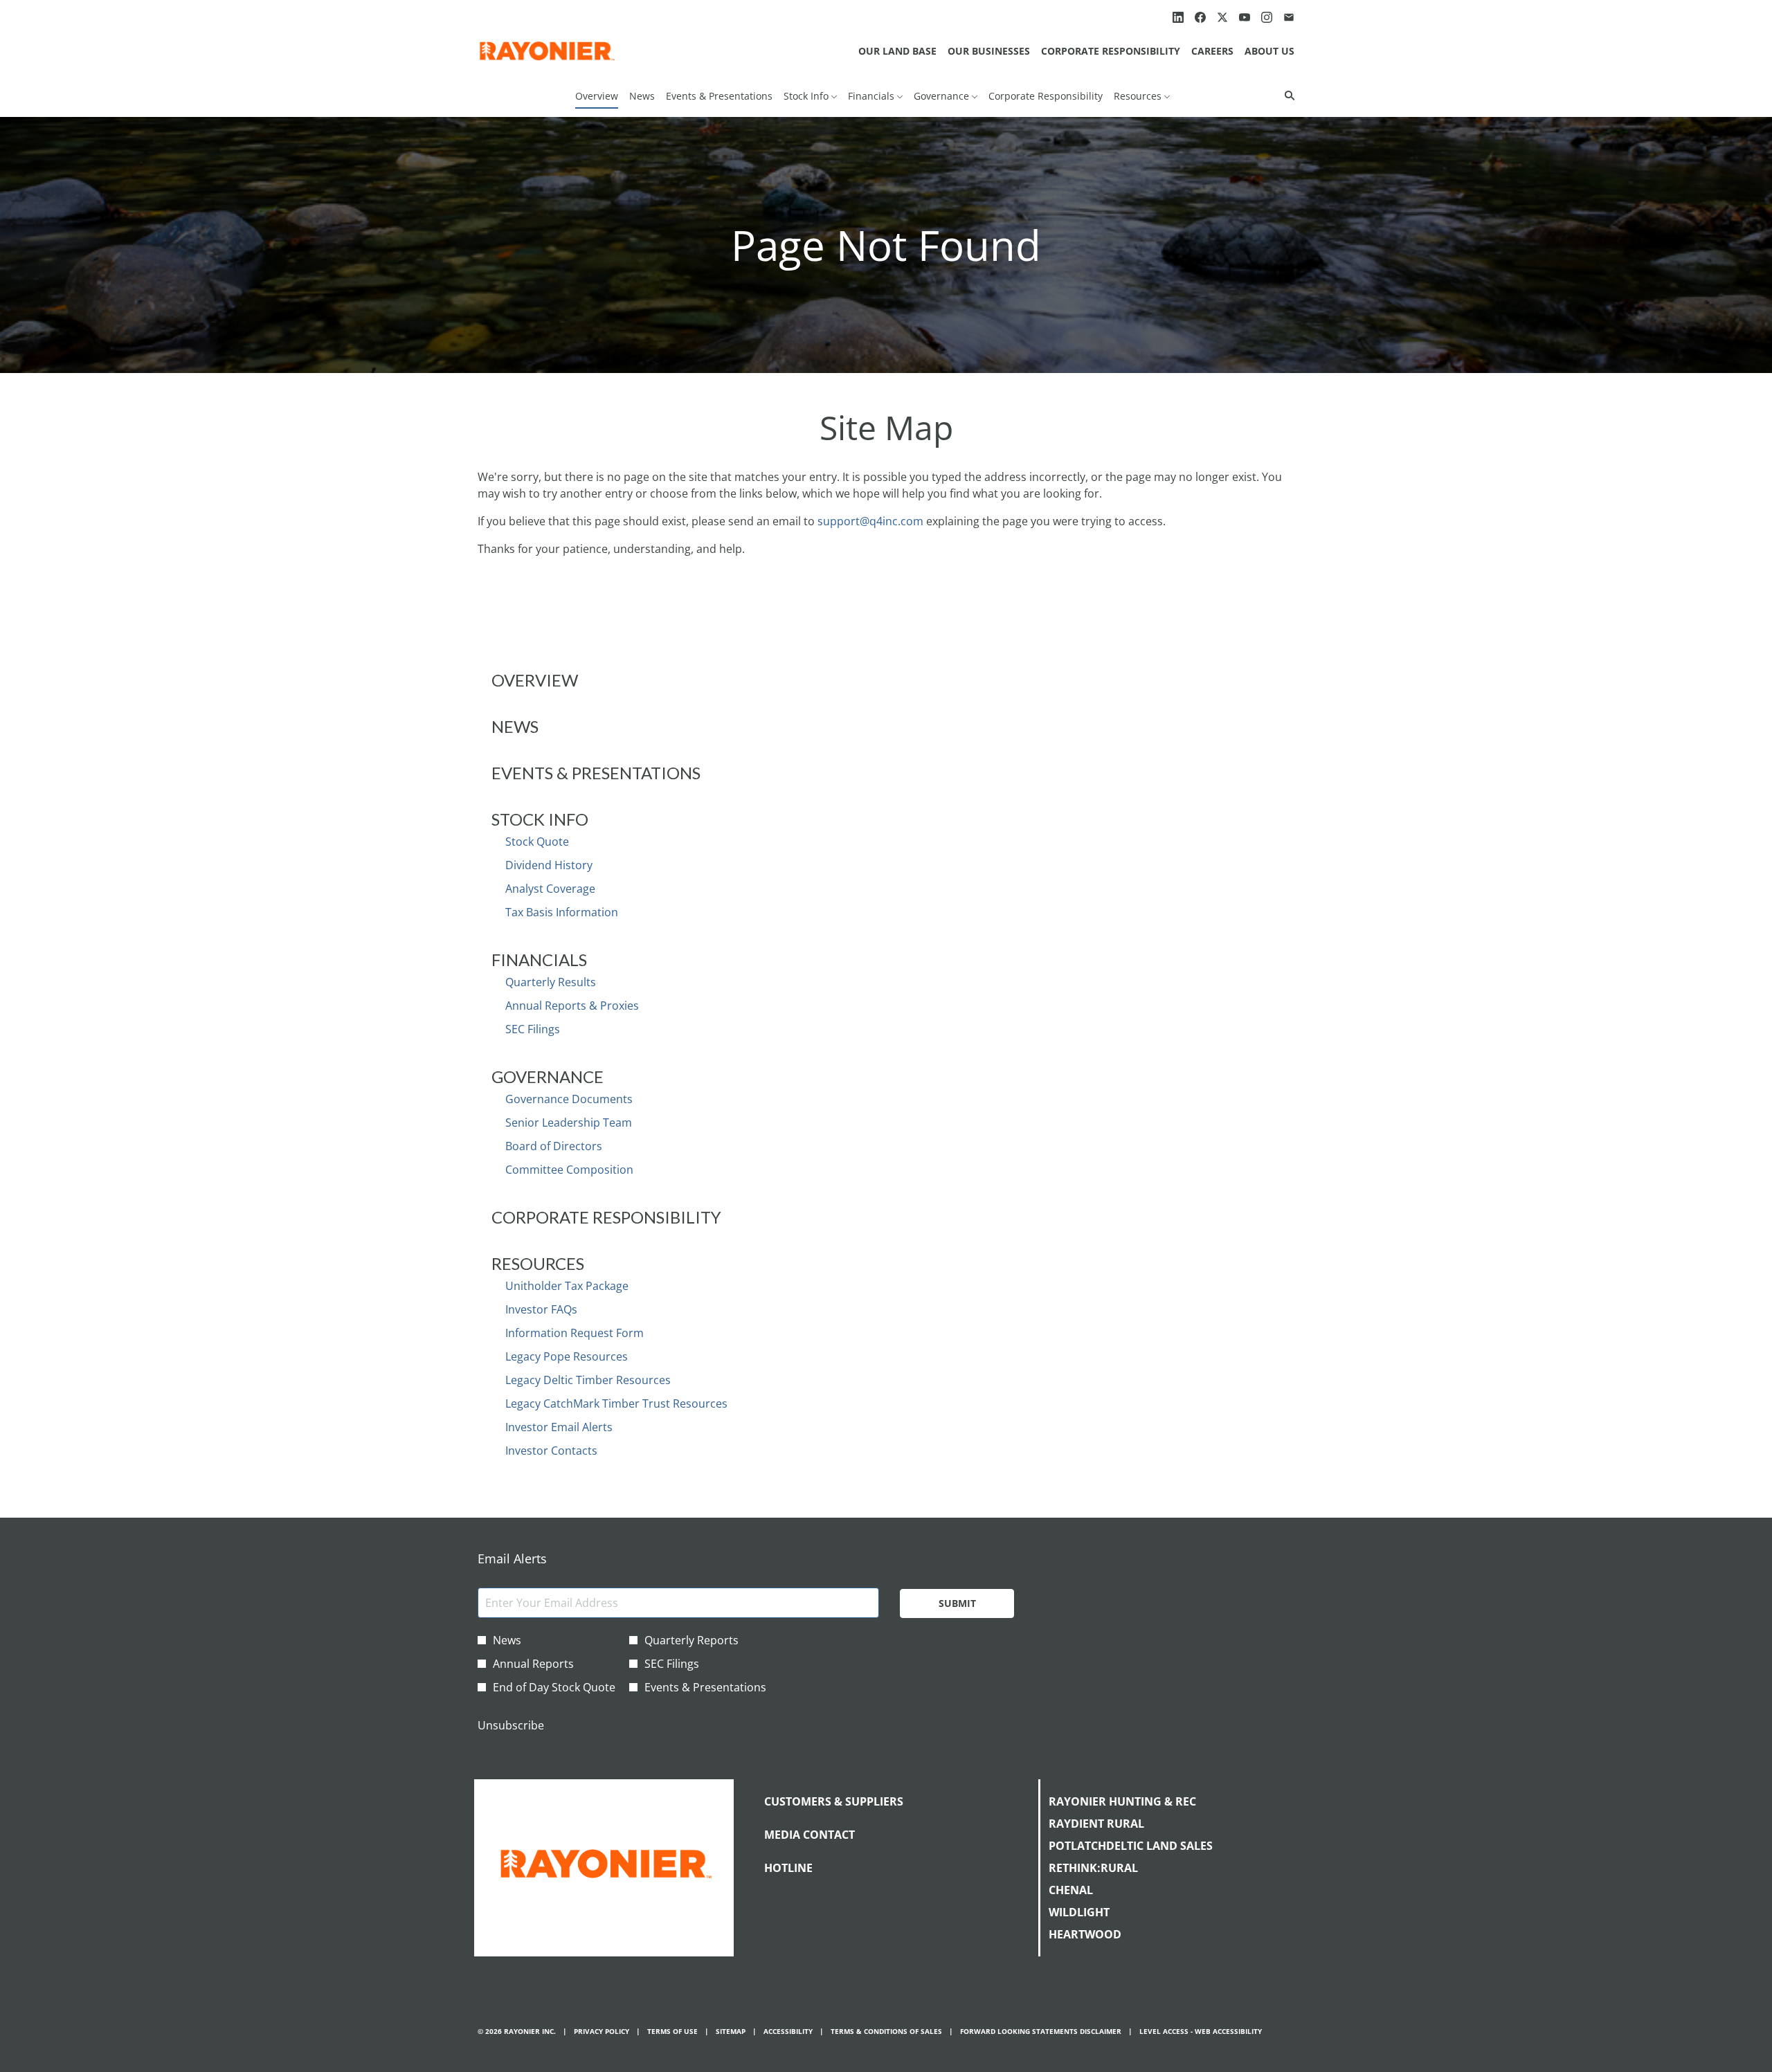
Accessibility (788, 2032)
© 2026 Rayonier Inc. (517, 2032)
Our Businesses (989, 51)
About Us (1269, 51)
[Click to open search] (1286, 96)
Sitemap (731, 2032)
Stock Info (540, 819)
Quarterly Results (551, 982)
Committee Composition (569, 1170)
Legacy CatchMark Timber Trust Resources (616, 1403)
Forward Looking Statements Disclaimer (1041, 2032)
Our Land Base (897, 51)
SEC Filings (533, 1029)
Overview (535, 680)
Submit (957, 1603)
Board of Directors (554, 1146)
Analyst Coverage (550, 889)
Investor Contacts (551, 1451)
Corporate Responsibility (1111, 51)
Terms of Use (672, 2032)
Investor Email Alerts (559, 1427)
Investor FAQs (541, 1309)
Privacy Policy (602, 2032)
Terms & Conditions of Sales (886, 2032)
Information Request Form (575, 1333)
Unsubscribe (511, 1725)
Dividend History (549, 865)
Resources (538, 1263)
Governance (548, 1076)
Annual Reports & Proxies (572, 1006)
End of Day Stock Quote (554, 1687)
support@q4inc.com (870, 521)
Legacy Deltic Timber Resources (588, 1380)
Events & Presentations (596, 773)
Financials (539, 960)
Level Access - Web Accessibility (1201, 2032)
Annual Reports (533, 1664)
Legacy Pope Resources (567, 1356)
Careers (1212, 51)
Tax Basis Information (562, 912)
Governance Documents (569, 1099)
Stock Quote (537, 842)
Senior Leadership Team (569, 1123)
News (515, 726)
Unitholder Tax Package (567, 1286)
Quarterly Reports (691, 1640)
